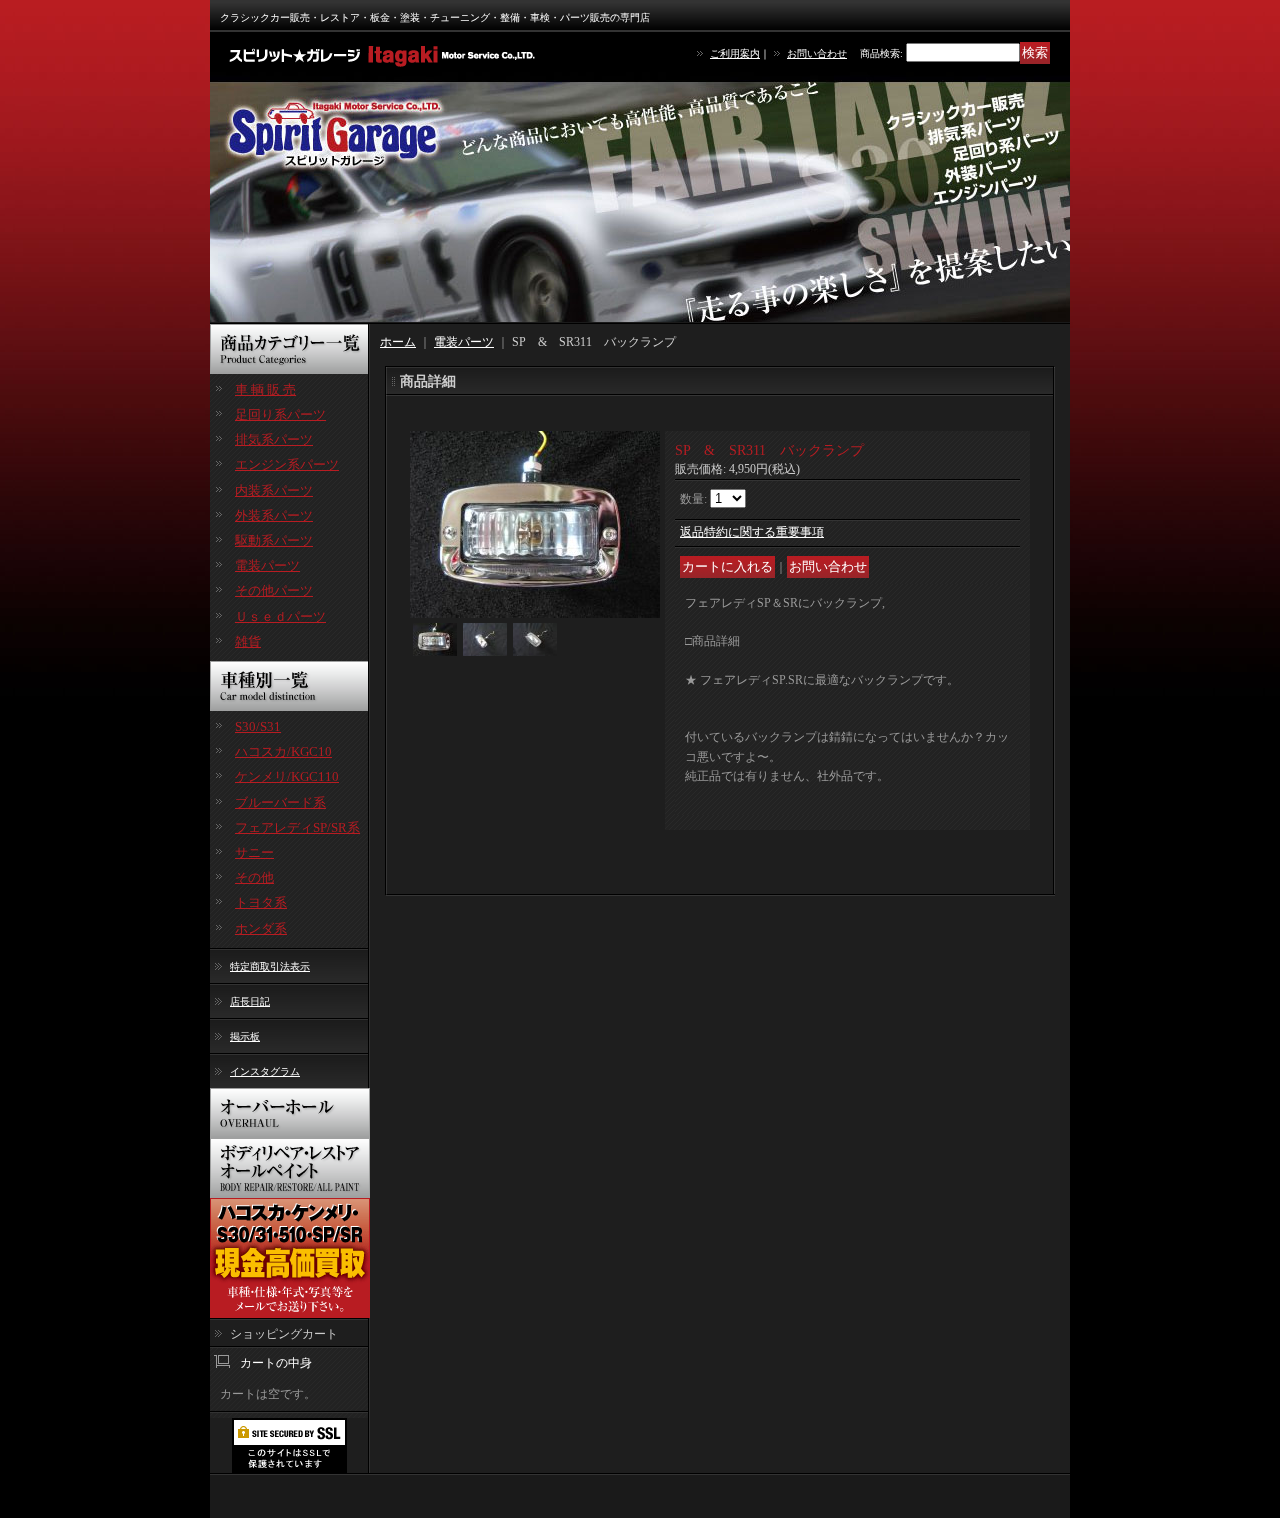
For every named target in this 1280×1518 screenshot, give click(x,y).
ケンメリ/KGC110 (287, 776)
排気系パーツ (274, 439)
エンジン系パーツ (287, 464)
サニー (254, 852)
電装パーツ (267, 565)
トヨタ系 (261, 902)
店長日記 (250, 1001)
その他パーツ (274, 590)
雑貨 (248, 641)
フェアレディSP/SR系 (297, 827)
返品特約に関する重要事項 (752, 532)
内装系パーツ (274, 490)
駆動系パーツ (274, 540)
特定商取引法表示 (270, 966)
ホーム (398, 342)
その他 (254, 877)
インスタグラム (265, 1071)
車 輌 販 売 (265, 389)
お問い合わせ (817, 53)
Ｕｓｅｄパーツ (280, 616)
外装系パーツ (274, 515)
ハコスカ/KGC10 (283, 751)
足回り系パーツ (280, 414)
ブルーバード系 (280, 802)
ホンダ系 (261, 928)
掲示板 (245, 1036)
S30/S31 (258, 726)
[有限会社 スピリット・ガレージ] (385, 55)
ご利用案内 (735, 53)
